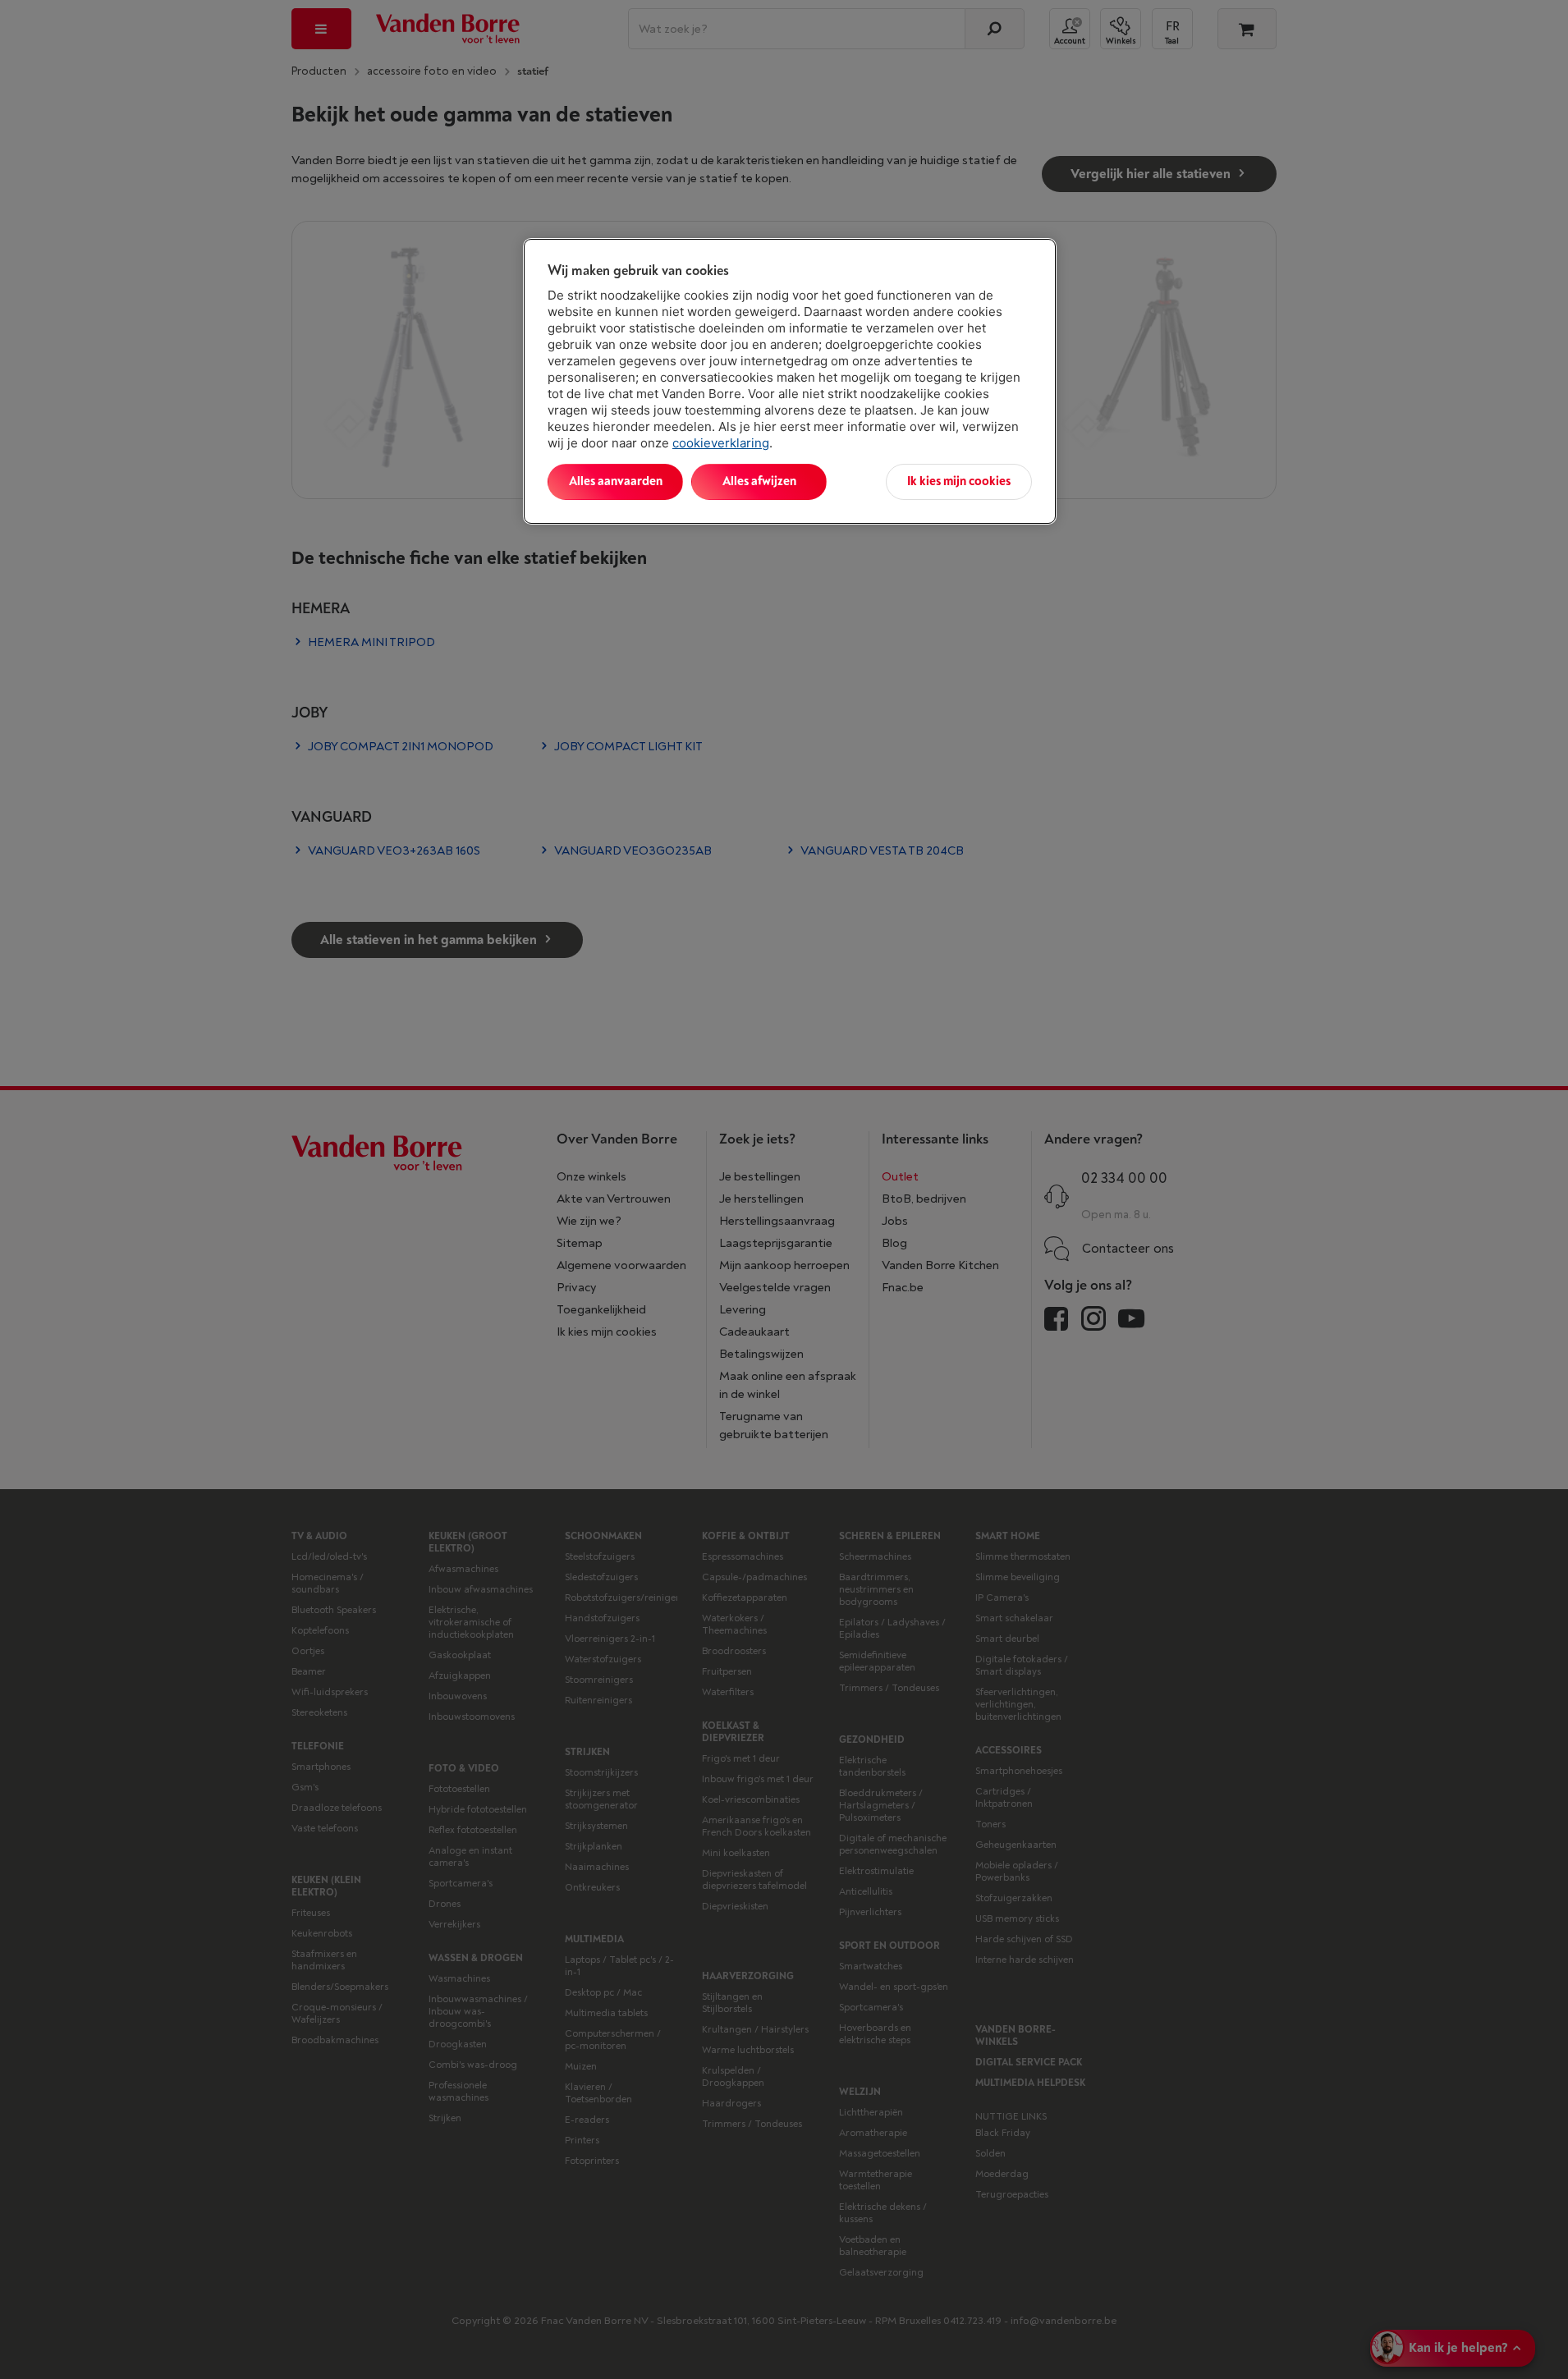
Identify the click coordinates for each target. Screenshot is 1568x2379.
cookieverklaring (721, 443)
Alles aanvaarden (616, 481)
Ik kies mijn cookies (959, 481)
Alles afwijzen (759, 481)
